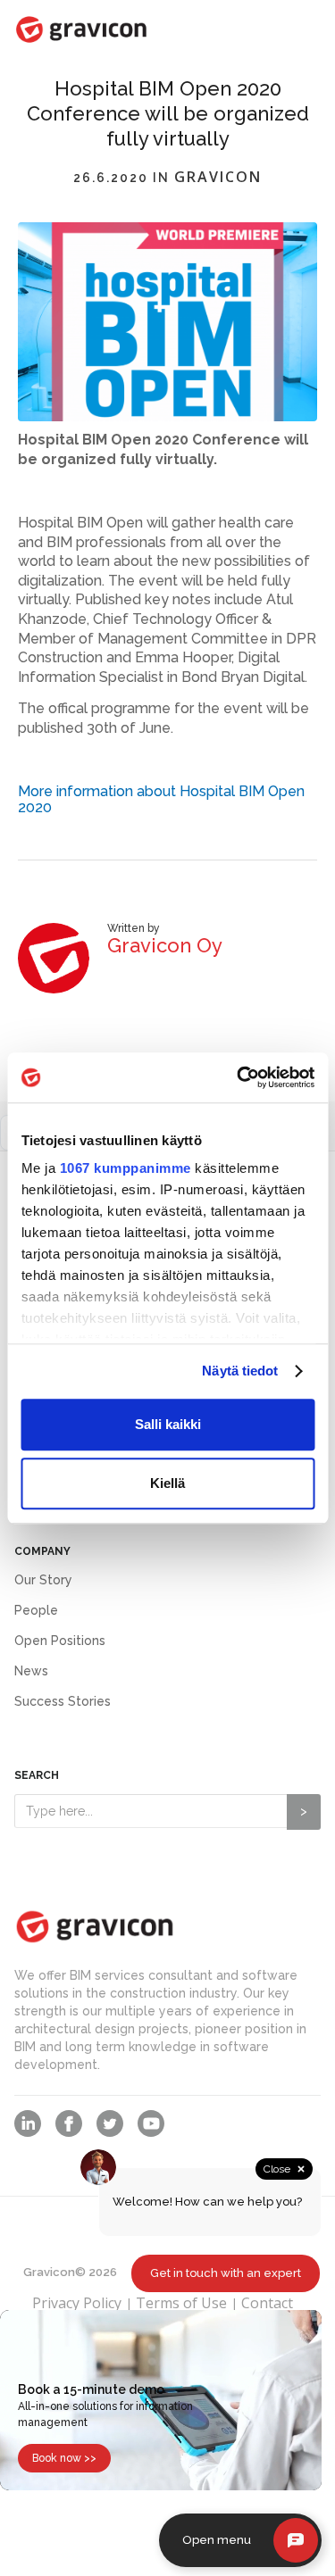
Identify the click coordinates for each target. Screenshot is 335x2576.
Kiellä (167, 1483)
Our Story (43, 1580)
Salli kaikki (168, 1424)
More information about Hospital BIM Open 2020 (161, 799)
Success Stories (63, 1701)
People (36, 1610)
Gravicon (218, 178)
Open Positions (60, 1641)
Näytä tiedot (240, 1371)
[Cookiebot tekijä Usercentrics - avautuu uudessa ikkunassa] (239, 1077)
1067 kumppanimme (125, 1168)
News (31, 1671)
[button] (284, 33)
